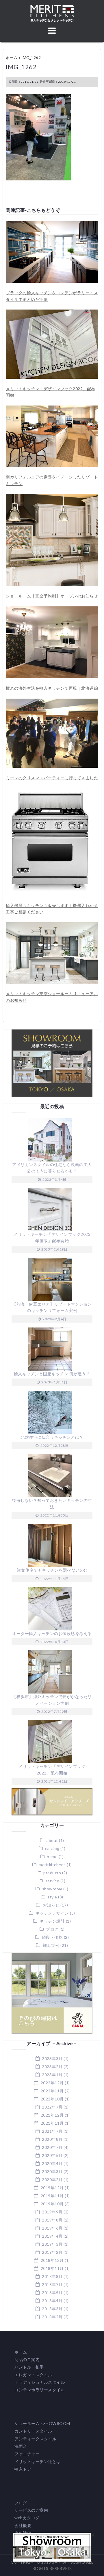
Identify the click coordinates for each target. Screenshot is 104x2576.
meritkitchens (52, 1865)
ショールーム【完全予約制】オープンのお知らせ (52, 596)
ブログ (52, 1929)
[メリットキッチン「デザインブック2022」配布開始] (52, 313)
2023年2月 (52, 2067)
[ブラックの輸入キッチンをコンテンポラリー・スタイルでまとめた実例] (52, 224)
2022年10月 (52, 2099)
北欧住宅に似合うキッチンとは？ (52, 1437)
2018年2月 (52, 2317)
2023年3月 (52, 2059)
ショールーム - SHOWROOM (42, 2423)
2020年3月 (52, 2172)
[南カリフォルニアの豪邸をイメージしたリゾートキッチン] (52, 409)
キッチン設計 (52, 1921)
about (52, 1840)
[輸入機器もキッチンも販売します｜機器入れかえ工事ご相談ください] (50, 791)
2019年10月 (52, 2204)
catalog (52, 1848)
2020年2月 (52, 2180)
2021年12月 (52, 2115)
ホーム (12, 58)
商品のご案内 (27, 2359)
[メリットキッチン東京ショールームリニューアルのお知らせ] (52, 925)
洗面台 (21, 2446)
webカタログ (27, 2518)
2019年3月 (52, 2244)
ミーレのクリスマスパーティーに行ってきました (52, 778)
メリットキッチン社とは (38, 2461)
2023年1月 (52, 2075)
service (52, 1881)
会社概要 (23, 2525)
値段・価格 (52, 1937)
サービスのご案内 (31, 2510)
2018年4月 (52, 2301)
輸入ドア (23, 2469)
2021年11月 (52, 2123)
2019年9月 (52, 2212)
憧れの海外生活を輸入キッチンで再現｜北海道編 (52, 688)
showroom (52, 1889)
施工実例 (51, 1945)
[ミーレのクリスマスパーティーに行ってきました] (52, 702)
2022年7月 (52, 2107)
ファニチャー (27, 2454)
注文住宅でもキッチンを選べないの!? (52, 1570)
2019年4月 (52, 2236)
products (52, 1873)
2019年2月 (52, 2252)
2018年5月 (52, 2293)
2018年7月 (52, 2284)
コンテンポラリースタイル (40, 2390)
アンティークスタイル (35, 2439)
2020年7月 (52, 2147)
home (52, 1856)
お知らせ (51, 1905)
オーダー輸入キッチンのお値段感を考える (52, 1633)
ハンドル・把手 (29, 2367)
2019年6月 (52, 2228)
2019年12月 (52, 2188)
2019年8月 (52, 2220)
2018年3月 (52, 2309)
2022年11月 (52, 2091)
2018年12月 (52, 2260)
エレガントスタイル (33, 2375)
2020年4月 (52, 2163)
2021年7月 (52, 2131)
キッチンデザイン (52, 1913)
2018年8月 (52, 2276)
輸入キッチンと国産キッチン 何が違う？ (52, 1374)
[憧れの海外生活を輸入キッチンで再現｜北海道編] (52, 609)
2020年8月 (52, 2139)
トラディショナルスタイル (40, 2382)
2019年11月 (52, 2196)
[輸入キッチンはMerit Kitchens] (52, 8)
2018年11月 (52, 2268)
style (52, 1897)
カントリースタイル (33, 2431)
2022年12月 (52, 2083)
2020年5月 (52, 2155)
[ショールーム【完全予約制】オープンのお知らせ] (52, 497)
